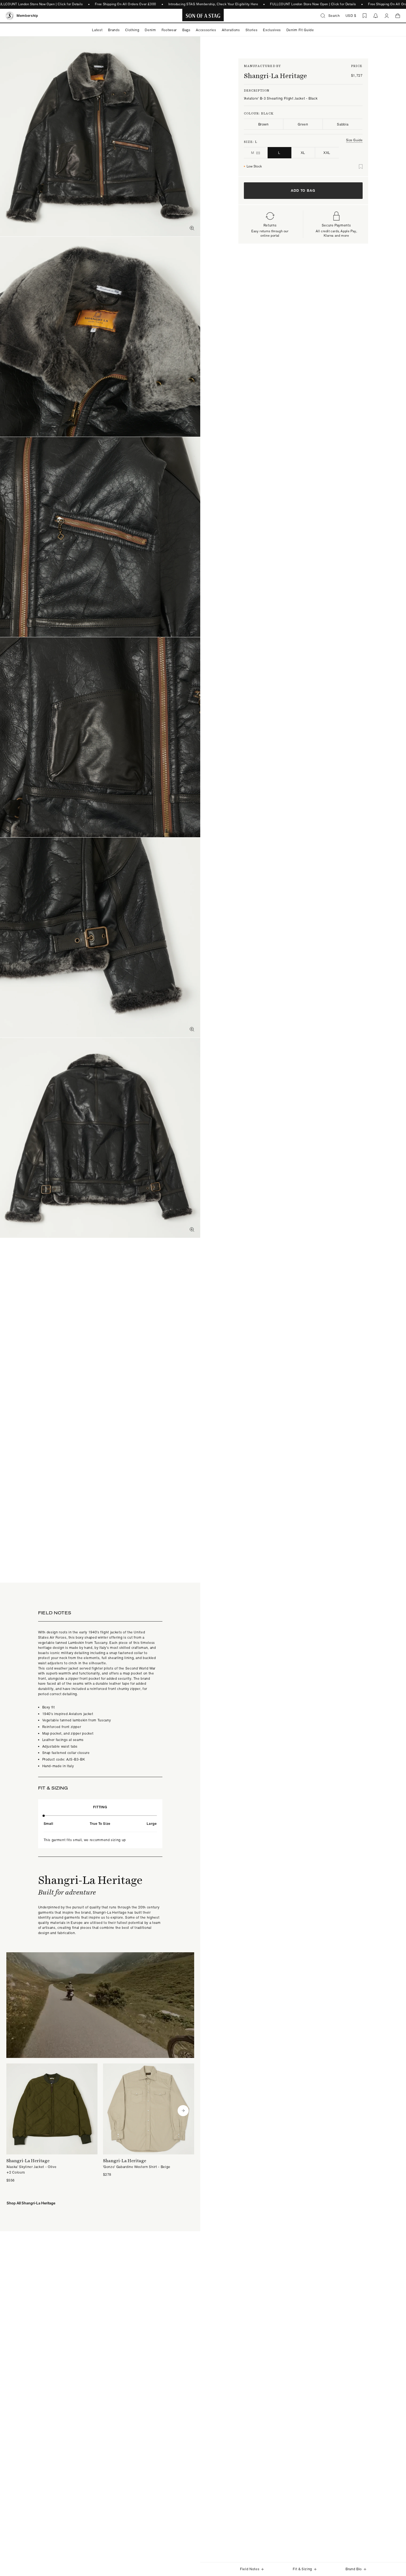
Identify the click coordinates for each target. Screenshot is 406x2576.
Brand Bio (354, 2569)
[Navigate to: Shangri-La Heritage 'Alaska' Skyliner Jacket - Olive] (52, 2123)
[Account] (387, 16)
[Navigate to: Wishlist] (365, 16)
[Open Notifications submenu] (376, 16)
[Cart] (398, 16)
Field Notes (250, 2569)
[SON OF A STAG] (203, 16)
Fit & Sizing (302, 2569)
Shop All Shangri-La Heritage (31, 2203)
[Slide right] (183, 2111)
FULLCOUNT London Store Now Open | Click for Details (313, 4)
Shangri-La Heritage (275, 76)
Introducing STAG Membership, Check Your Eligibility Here (213, 4)
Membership (27, 16)
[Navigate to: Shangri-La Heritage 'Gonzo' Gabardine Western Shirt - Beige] (149, 2120)
